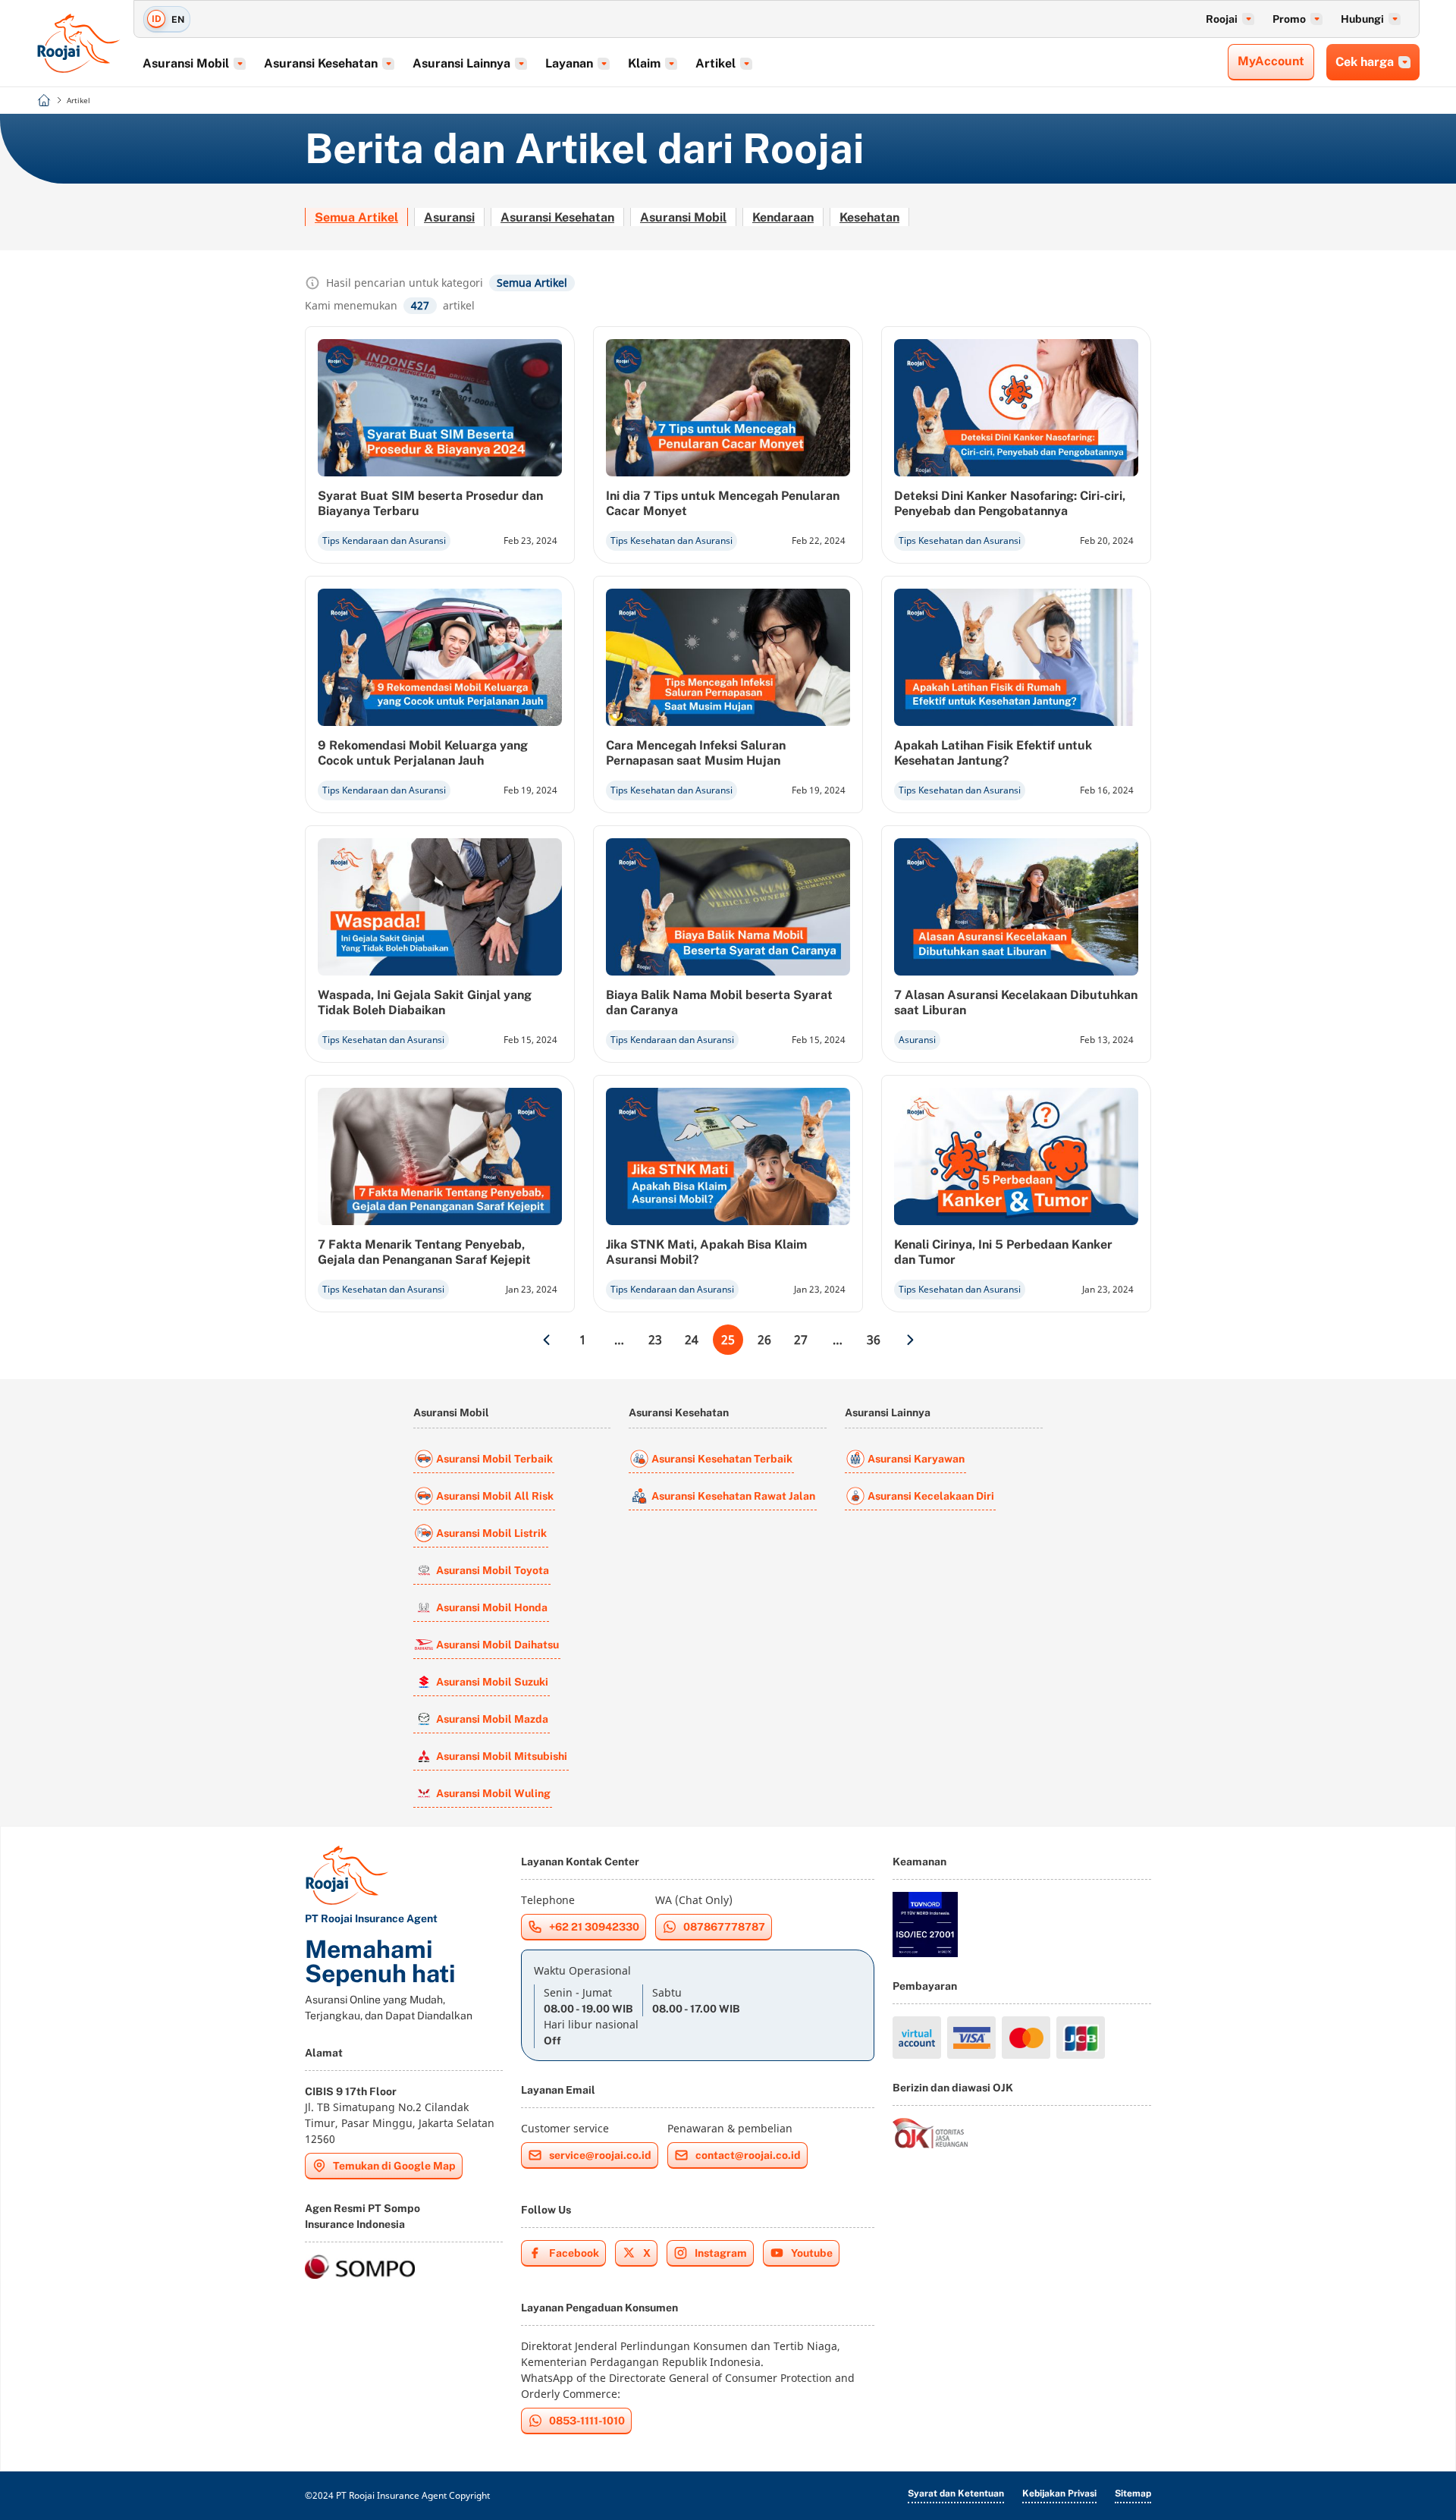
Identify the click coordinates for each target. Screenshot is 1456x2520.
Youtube (812, 2253)
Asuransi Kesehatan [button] (321, 63)
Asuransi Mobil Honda (492, 1607)
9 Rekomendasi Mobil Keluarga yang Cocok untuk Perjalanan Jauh (423, 753)
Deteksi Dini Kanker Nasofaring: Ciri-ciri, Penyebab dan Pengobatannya (1010, 503)
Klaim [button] (644, 63)
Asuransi (449, 217)
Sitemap (1133, 2493)
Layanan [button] (569, 63)
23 (655, 1340)
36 (874, 1340)
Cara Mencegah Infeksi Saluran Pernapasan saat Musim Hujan (696, 753)
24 (692, 1340)
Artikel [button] (715, 63)
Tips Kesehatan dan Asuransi (672, 540)
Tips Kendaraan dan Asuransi (384, 540)
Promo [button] (1289, 19)
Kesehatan (869, 217)
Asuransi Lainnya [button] (461, 63)
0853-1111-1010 (587, 2421)
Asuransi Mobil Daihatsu (497, 1645)
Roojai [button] (1222, 19)
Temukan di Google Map (394, 2166)
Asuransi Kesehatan (557, 217)
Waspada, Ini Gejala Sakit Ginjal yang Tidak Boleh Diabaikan (425, 1002)
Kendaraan (783, 217)
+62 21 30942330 (594, 1927)
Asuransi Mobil (683, 217)
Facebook (574, 2253)
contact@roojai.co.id (748, 2155)
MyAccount (1271, 61)
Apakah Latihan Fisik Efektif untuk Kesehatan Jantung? (993, 753)
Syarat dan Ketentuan (956, 2493)
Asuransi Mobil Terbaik (494, 1459)
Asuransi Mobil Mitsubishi (502, 1756)
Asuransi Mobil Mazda (492, 1719)
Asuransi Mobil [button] (186, 63)
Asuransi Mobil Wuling (493, 1793)
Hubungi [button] (1362, 19)
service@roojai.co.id (600, 2155)
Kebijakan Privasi (1059, 2493)
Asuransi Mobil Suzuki (492, 1682)
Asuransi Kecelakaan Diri (931, 1496)
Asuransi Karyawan (916, 1459)
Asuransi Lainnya (888, 1412)
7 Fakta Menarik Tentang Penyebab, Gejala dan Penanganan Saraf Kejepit (424, 1252)
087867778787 (724, 1927)
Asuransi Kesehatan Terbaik (722, 1459)
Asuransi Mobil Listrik (491, 1533)
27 (801, 1340)
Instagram (721, 2253)
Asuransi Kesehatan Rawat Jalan (733, 1496)
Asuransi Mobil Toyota (493, 1570)
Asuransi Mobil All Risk (495, 1496)
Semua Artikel (356, 217)
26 (764, 1340)
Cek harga (1365, 62)
